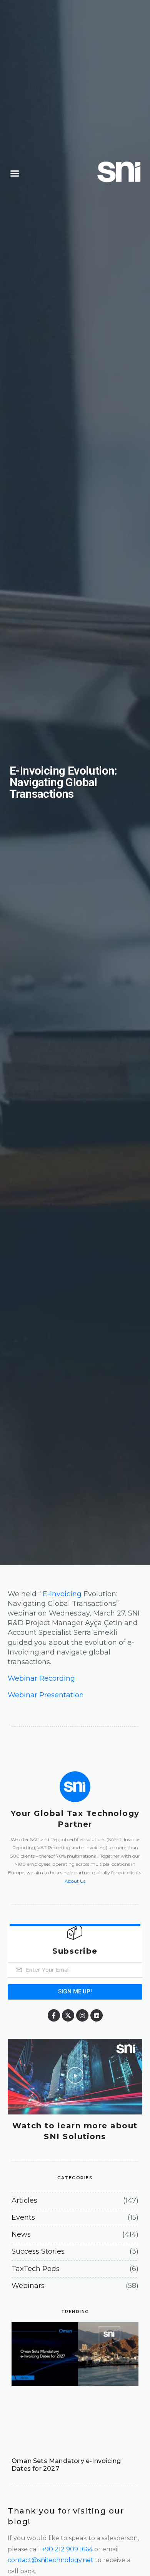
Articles (24, 2200)
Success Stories (38, 2251)
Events (23, 2217)
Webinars (28, 2286)
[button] (15, 174)
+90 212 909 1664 (67, 2549)
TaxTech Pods (36, 2269)
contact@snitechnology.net (51, 2560)
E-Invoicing (62, 1594)
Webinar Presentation (46, 1695)
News (21, 2234)
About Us (75, 1881)
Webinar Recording (41, 1678)
